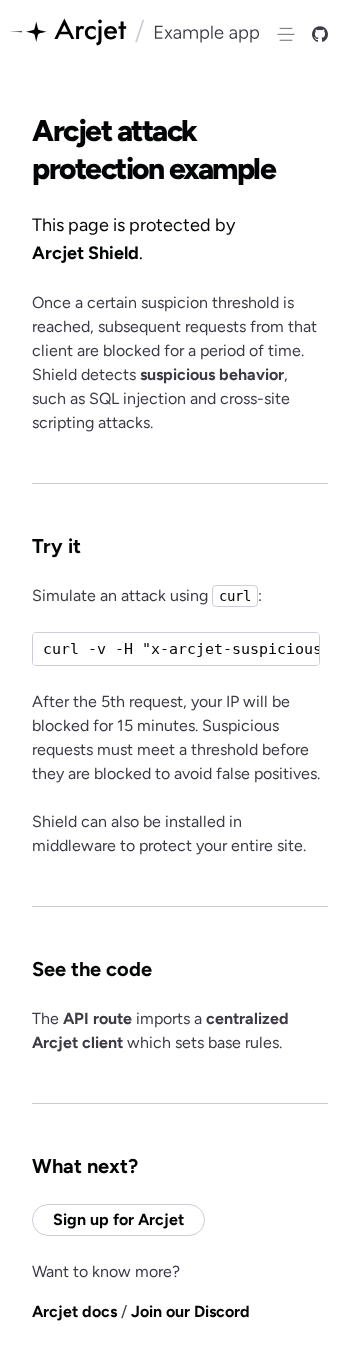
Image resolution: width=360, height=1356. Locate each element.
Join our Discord (190, 1311)
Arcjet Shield (85, 253)
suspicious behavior (212, 374)
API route (97, 1018)
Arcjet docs (74, 1311)
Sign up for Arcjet (118, 1219)
